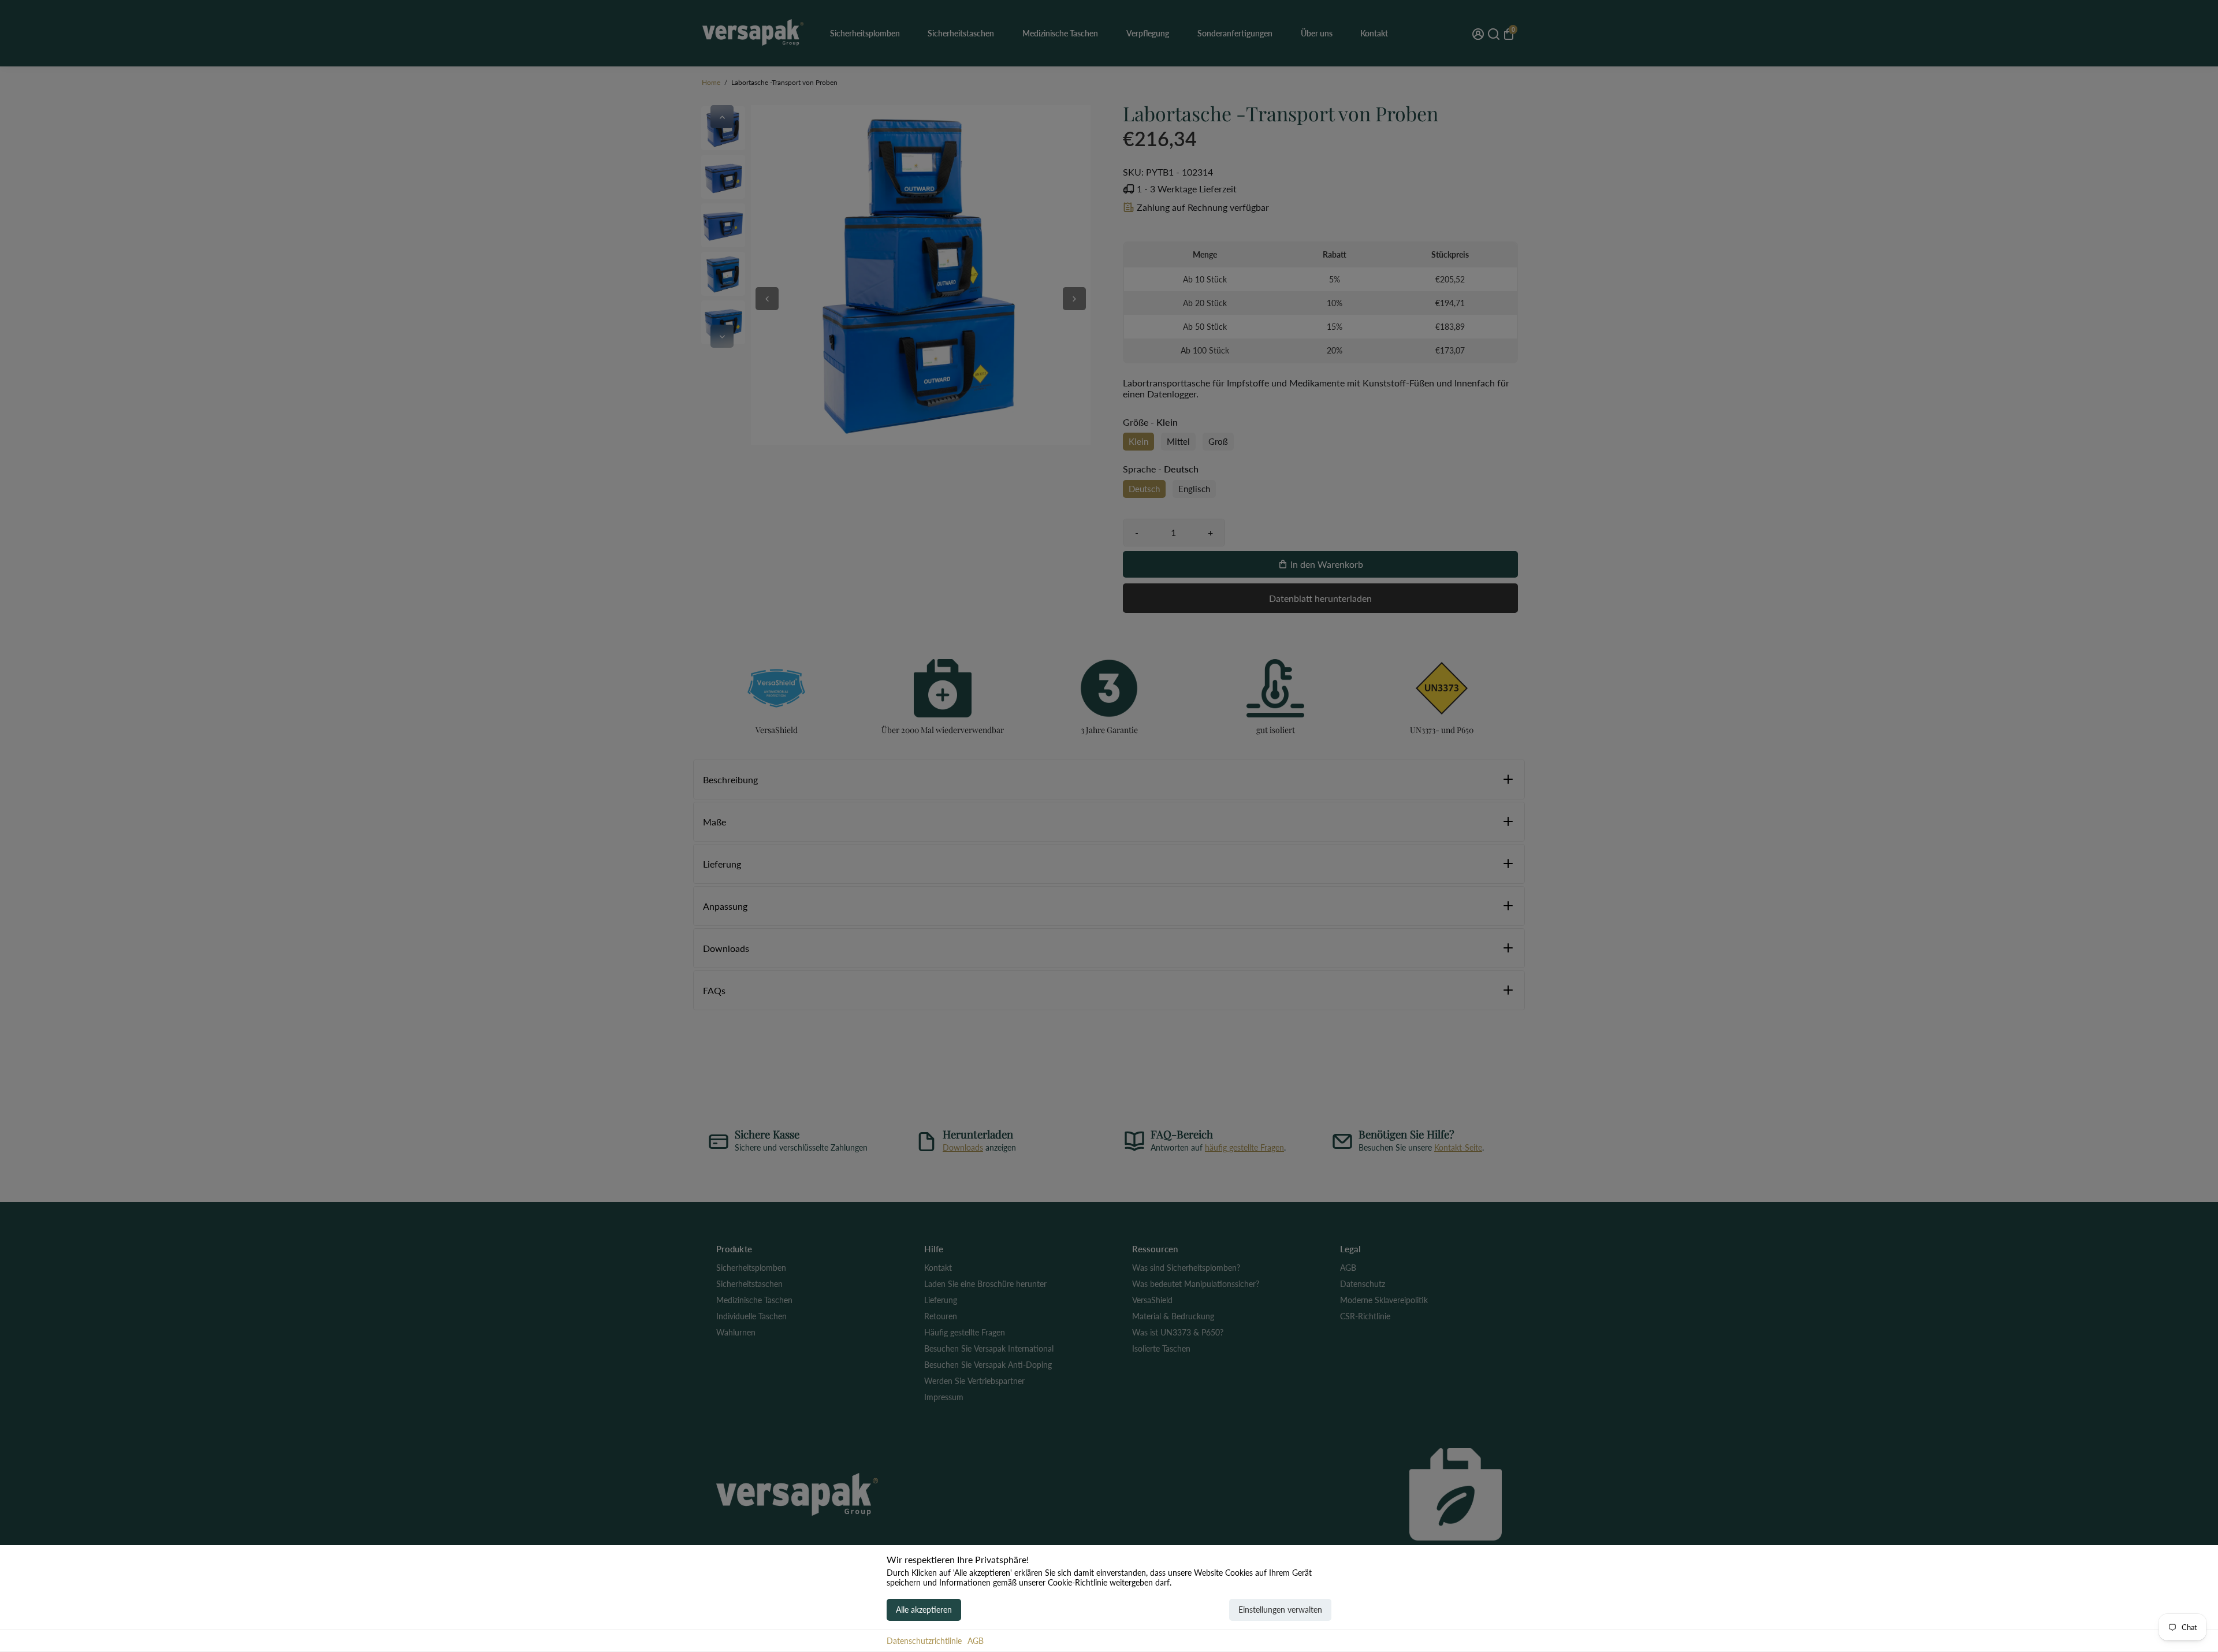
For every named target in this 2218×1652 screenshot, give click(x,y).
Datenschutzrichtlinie (924, 1641)
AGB (976, 1641)
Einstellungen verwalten (1280, 1610)
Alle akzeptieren (924, 1610)
